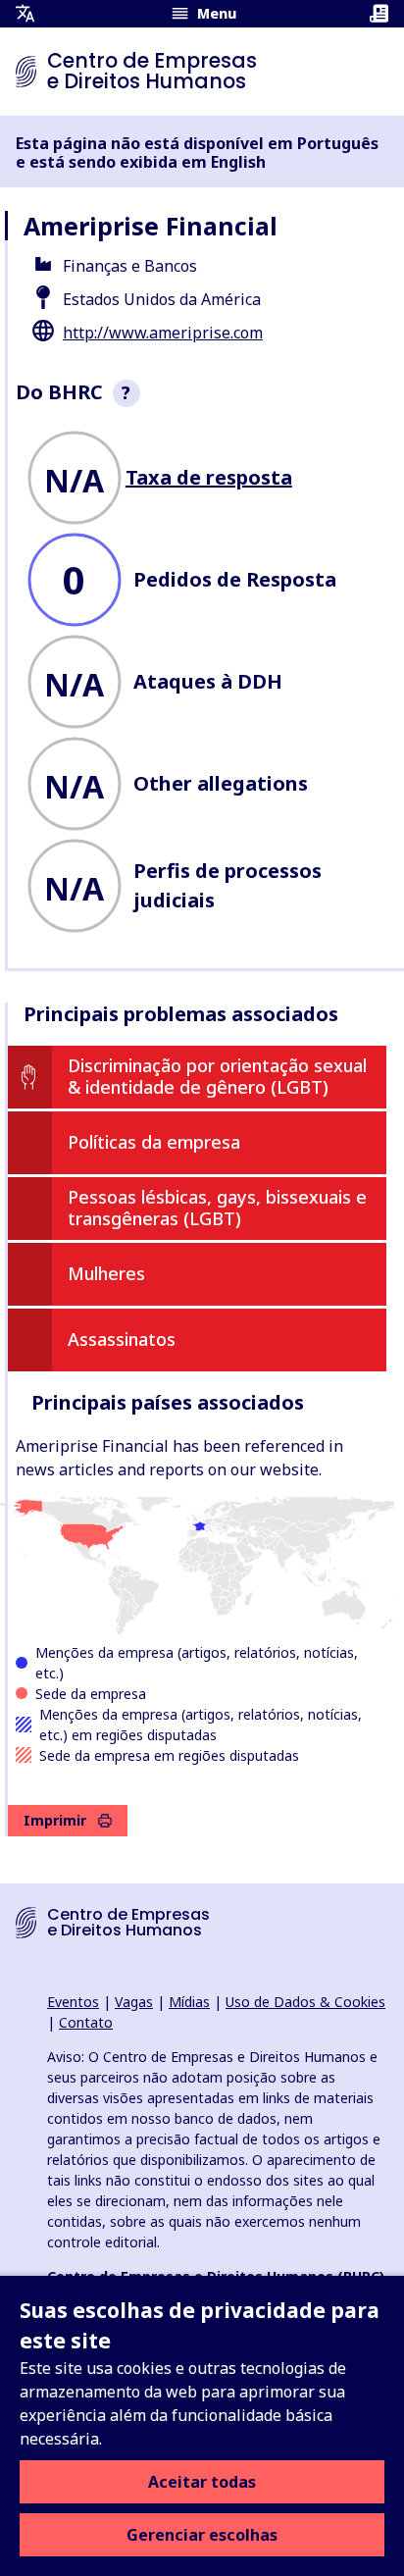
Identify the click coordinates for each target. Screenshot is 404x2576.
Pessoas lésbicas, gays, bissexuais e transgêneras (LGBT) (217, 1208)
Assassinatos (122, 1339)
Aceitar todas (202, 2482)
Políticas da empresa (154, 1142)
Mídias (189, 2002)
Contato (86, 2022)
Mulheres (106, 1273)
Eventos (73, 2002)
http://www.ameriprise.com (163, 333)
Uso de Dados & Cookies (305, 2002)
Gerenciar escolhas (202, 2535)
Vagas (134, 2002)
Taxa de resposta (209, 477)
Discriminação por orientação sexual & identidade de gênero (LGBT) (217, 1076)
